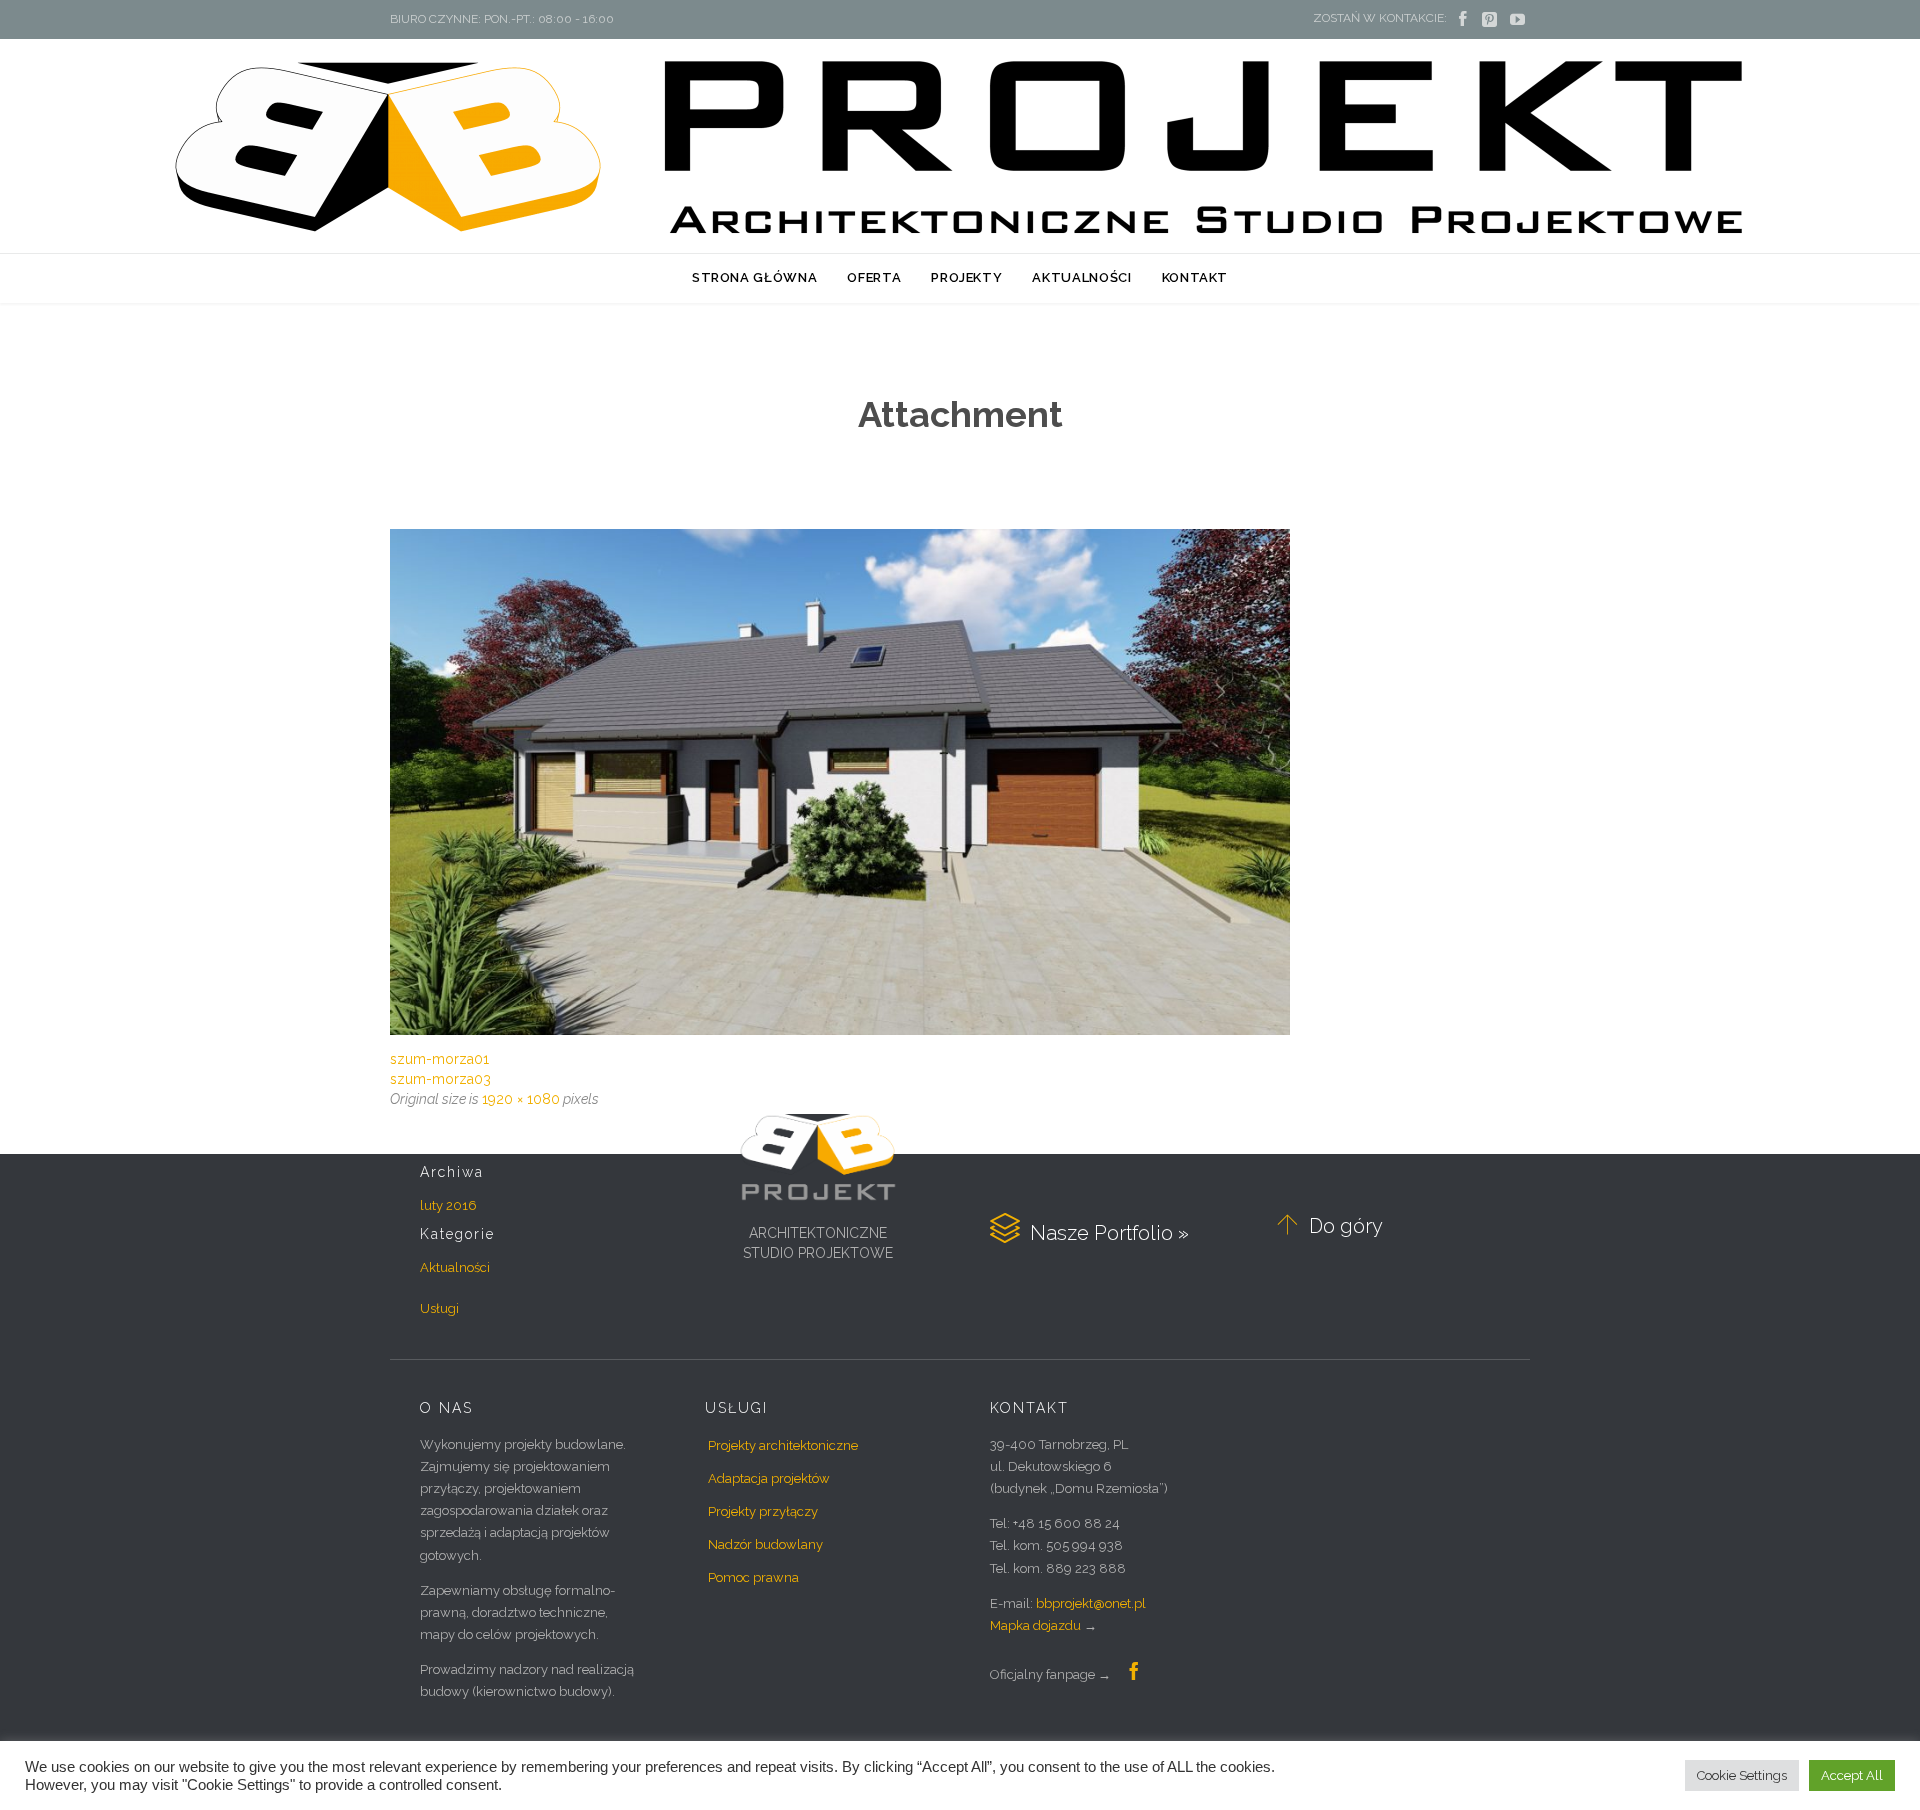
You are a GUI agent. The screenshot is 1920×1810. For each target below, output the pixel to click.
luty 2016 (448, 1205)
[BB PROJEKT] (960, 144)
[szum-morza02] (960, 782)
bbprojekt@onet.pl (1091, 1603)
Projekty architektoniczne (783, 1445)
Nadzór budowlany (765, 1544)
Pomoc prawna (753, 1577)
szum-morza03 (440, 1079)
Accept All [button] (1852, 1775)
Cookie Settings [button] (1742, 1775)
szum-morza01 (439, 1059)
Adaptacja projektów (769, 1478)
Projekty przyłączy (763, 1511)
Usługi (439, 1308)
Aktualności (455, 1267)
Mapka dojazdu (1035, 1625)
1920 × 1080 (521, 1099)
